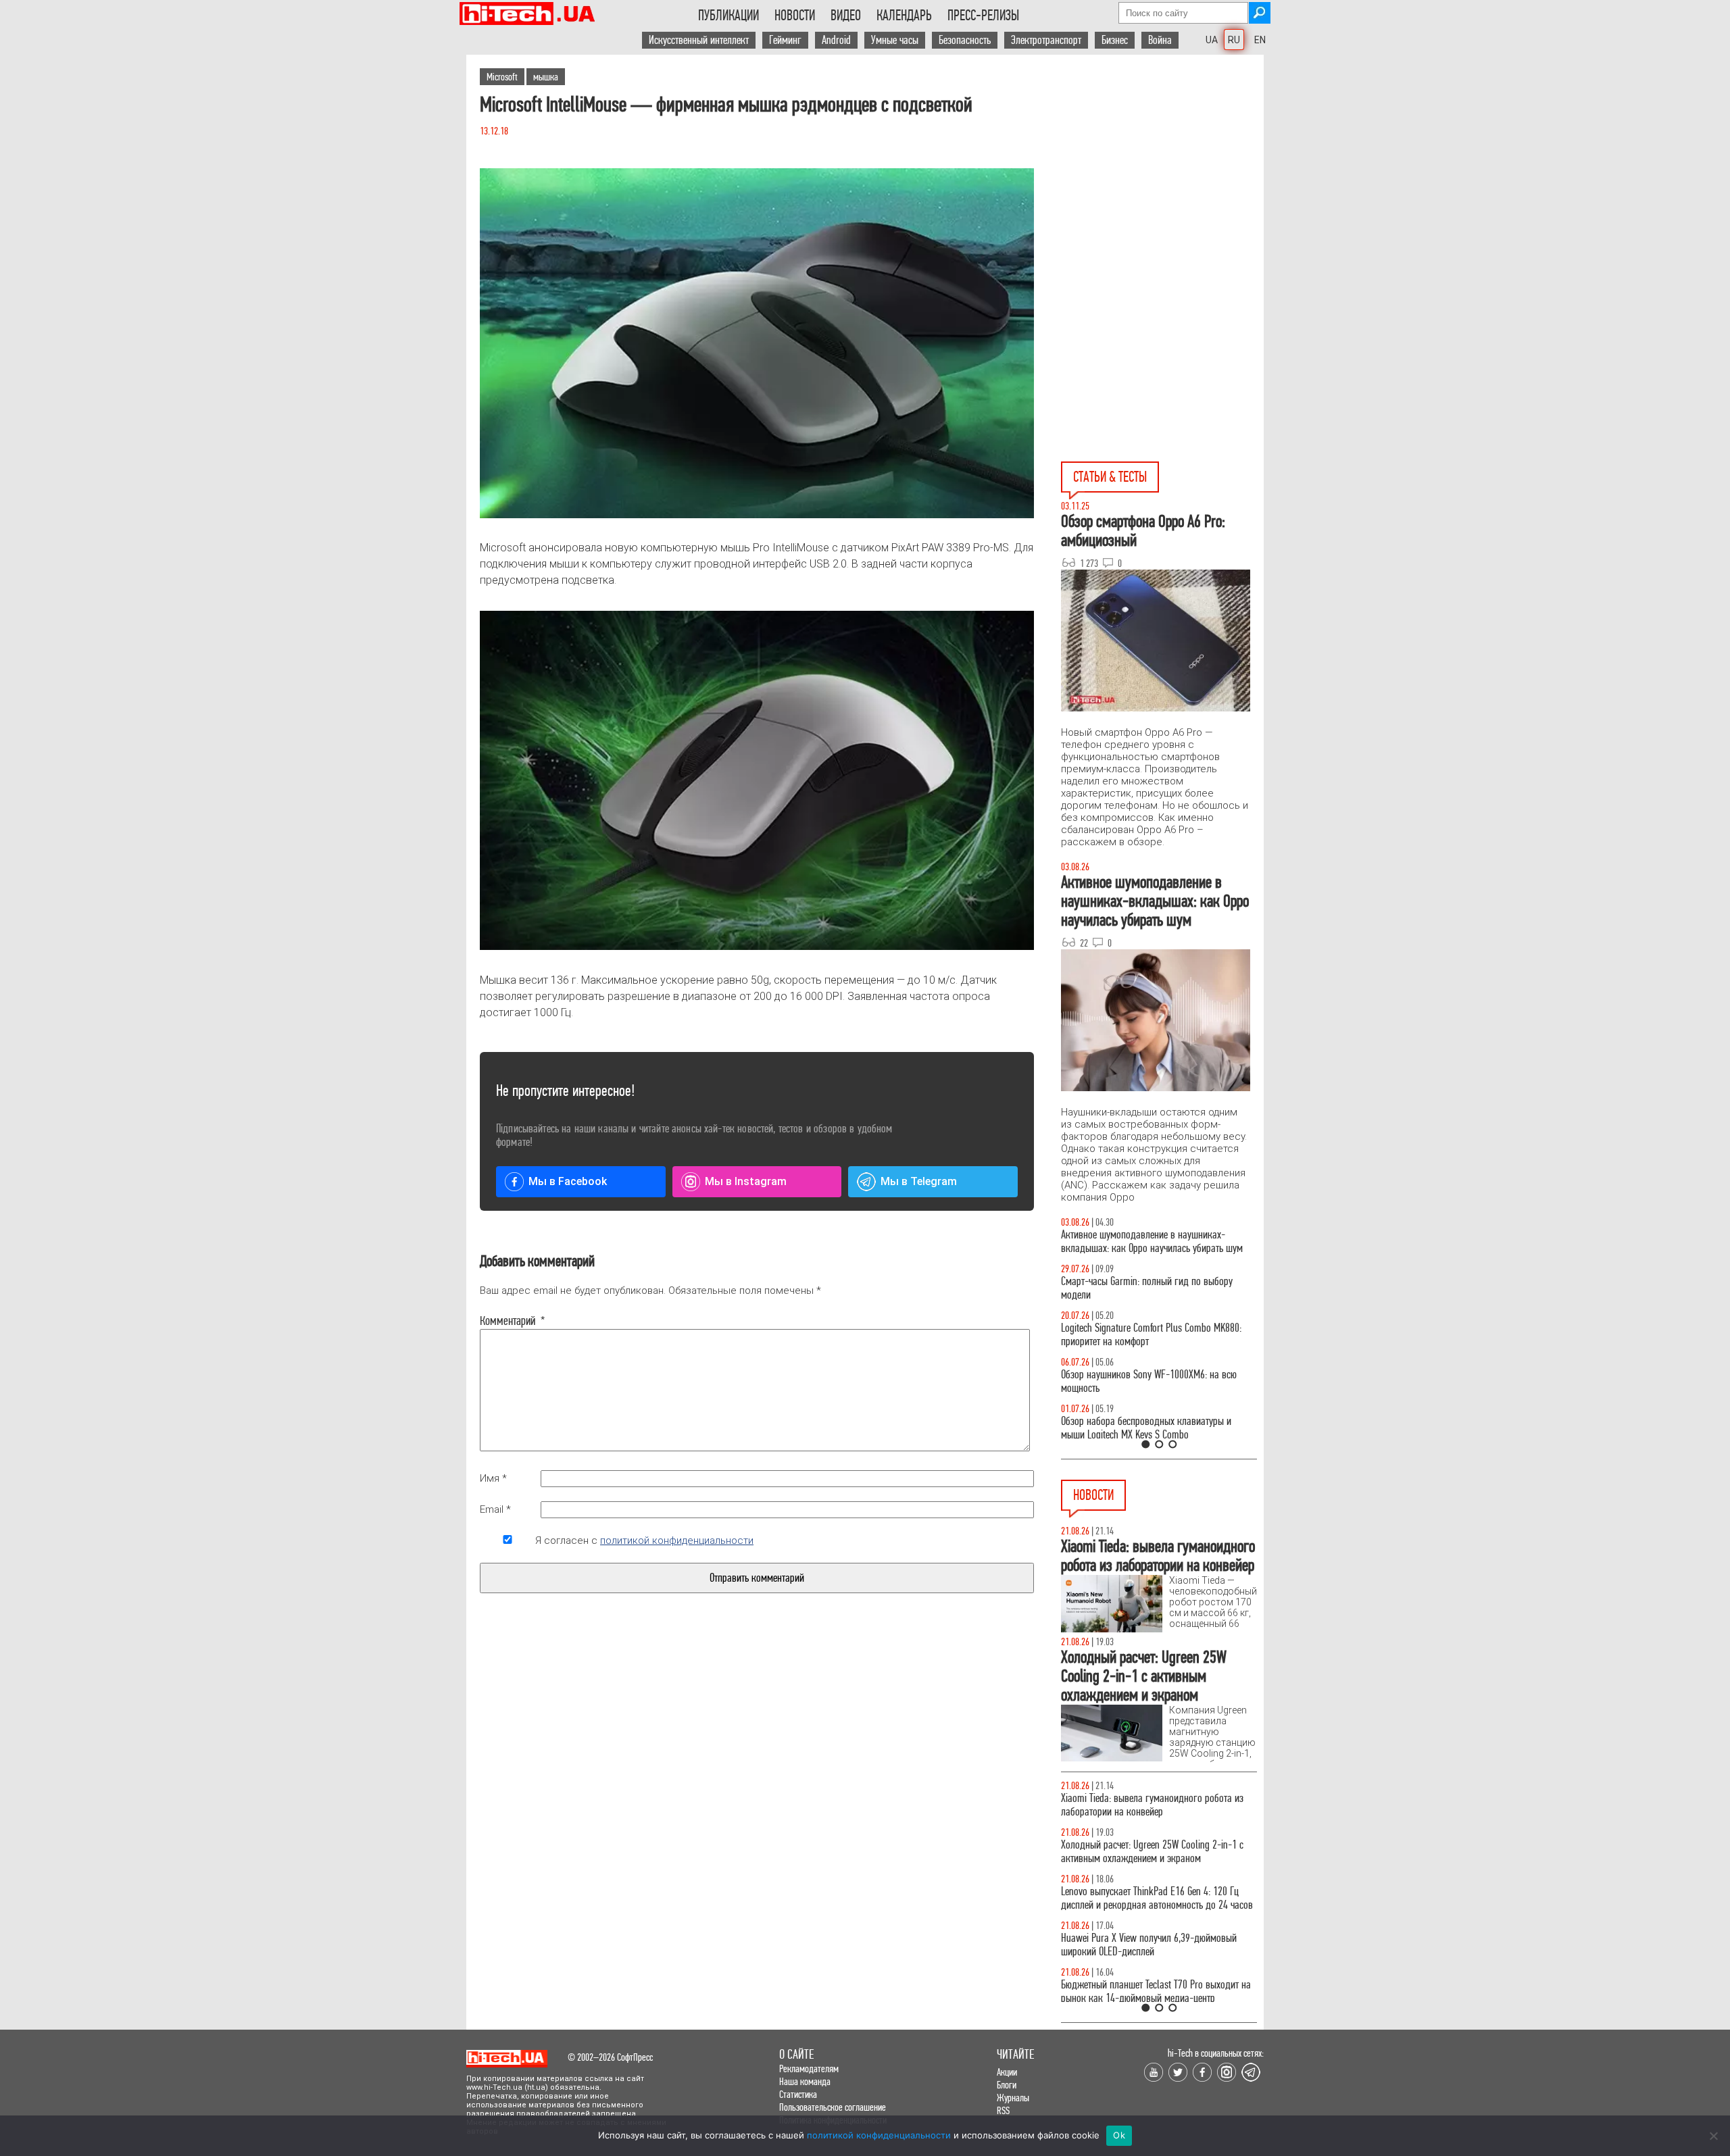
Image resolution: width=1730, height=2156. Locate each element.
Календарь (904, 16)
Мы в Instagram (746, 1181)
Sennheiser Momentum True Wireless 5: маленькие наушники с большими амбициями (1157, 1912)
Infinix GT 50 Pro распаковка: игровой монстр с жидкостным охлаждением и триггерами (1154, 1335)
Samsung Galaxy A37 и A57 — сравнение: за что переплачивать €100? (1156, 1381)
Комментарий (508, 1321)
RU (1234, 40)
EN (1260, 40)
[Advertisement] (1162, 176)
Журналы (1013, 2098)
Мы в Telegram (919, 1181)
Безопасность (965, 40)
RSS (1003, 2110)
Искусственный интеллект (699, 40)
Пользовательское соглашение (833, 2107)
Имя (493, 1478)
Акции (1007, 2072)
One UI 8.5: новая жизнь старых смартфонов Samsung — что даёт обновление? (1147, 1242)
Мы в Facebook (568, 1181)
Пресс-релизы (983, 16)
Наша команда (805, 2081)
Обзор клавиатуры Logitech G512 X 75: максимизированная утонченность (1136, 1288)
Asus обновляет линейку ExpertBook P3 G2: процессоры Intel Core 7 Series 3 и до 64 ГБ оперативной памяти (1145, 1812)
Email (495, 1509)
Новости (795, 16)
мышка (546, 77)
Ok (1119, 2135)
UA (1212, 40)
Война (1160, 40)
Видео (846, 16)
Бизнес (1115, 40)
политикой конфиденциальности (677, 1540)
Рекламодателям (809, 2069)
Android (836, 40)
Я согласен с (644, 1540)
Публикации (728, 16)
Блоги (1007, 2085)
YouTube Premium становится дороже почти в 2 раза (1154, 1958)
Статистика (798, 2094)
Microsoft (502, 77)
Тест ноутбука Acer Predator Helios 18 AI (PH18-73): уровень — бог (1153, 1428)
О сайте (796, 2054)
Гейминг (785, 40)
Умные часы (895, 40)
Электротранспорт (1046, 40)
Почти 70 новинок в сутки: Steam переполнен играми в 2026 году (1150, 1865)
